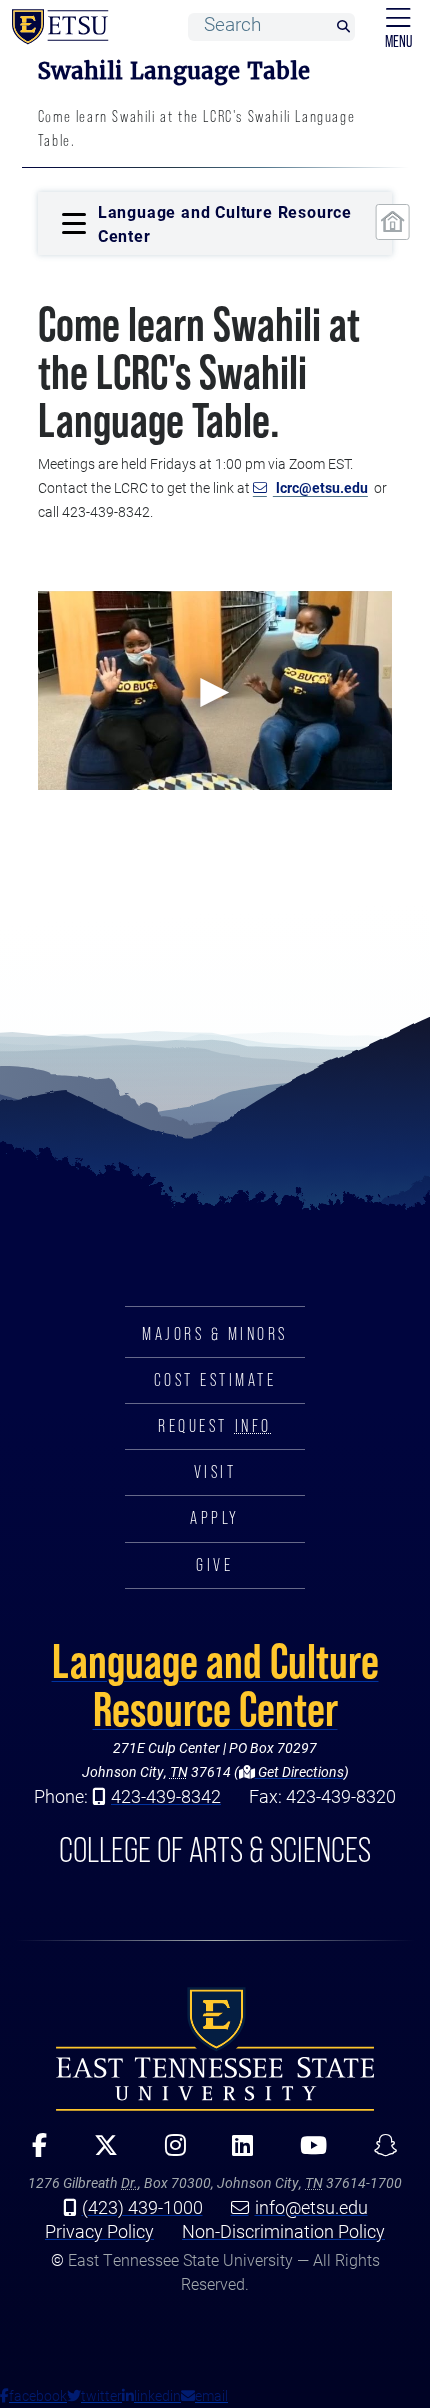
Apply (215, 1518)
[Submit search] (343, 27)
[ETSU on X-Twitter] (98, 2152)
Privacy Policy (99, 2231)
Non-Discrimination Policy (283, 2231)
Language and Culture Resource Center (215, 1685)
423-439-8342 (166, 1796)
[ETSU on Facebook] (33, 2152)
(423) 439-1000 (142, 2207)
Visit (215, 1472)
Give (214, 1565)
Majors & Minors (215, 1334)
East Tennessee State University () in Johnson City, (215, 2049)
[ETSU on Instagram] (168, 2152)
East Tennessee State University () (56, 27)
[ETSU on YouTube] (307, 2152)
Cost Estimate (215, 1380)
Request (214, 1426)
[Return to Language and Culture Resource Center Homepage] (393, 222)
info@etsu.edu (311, 2207)
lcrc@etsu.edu (320, 487)
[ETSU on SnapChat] (378, 2152)
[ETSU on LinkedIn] (236, 2152)
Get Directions (299, 1771)
